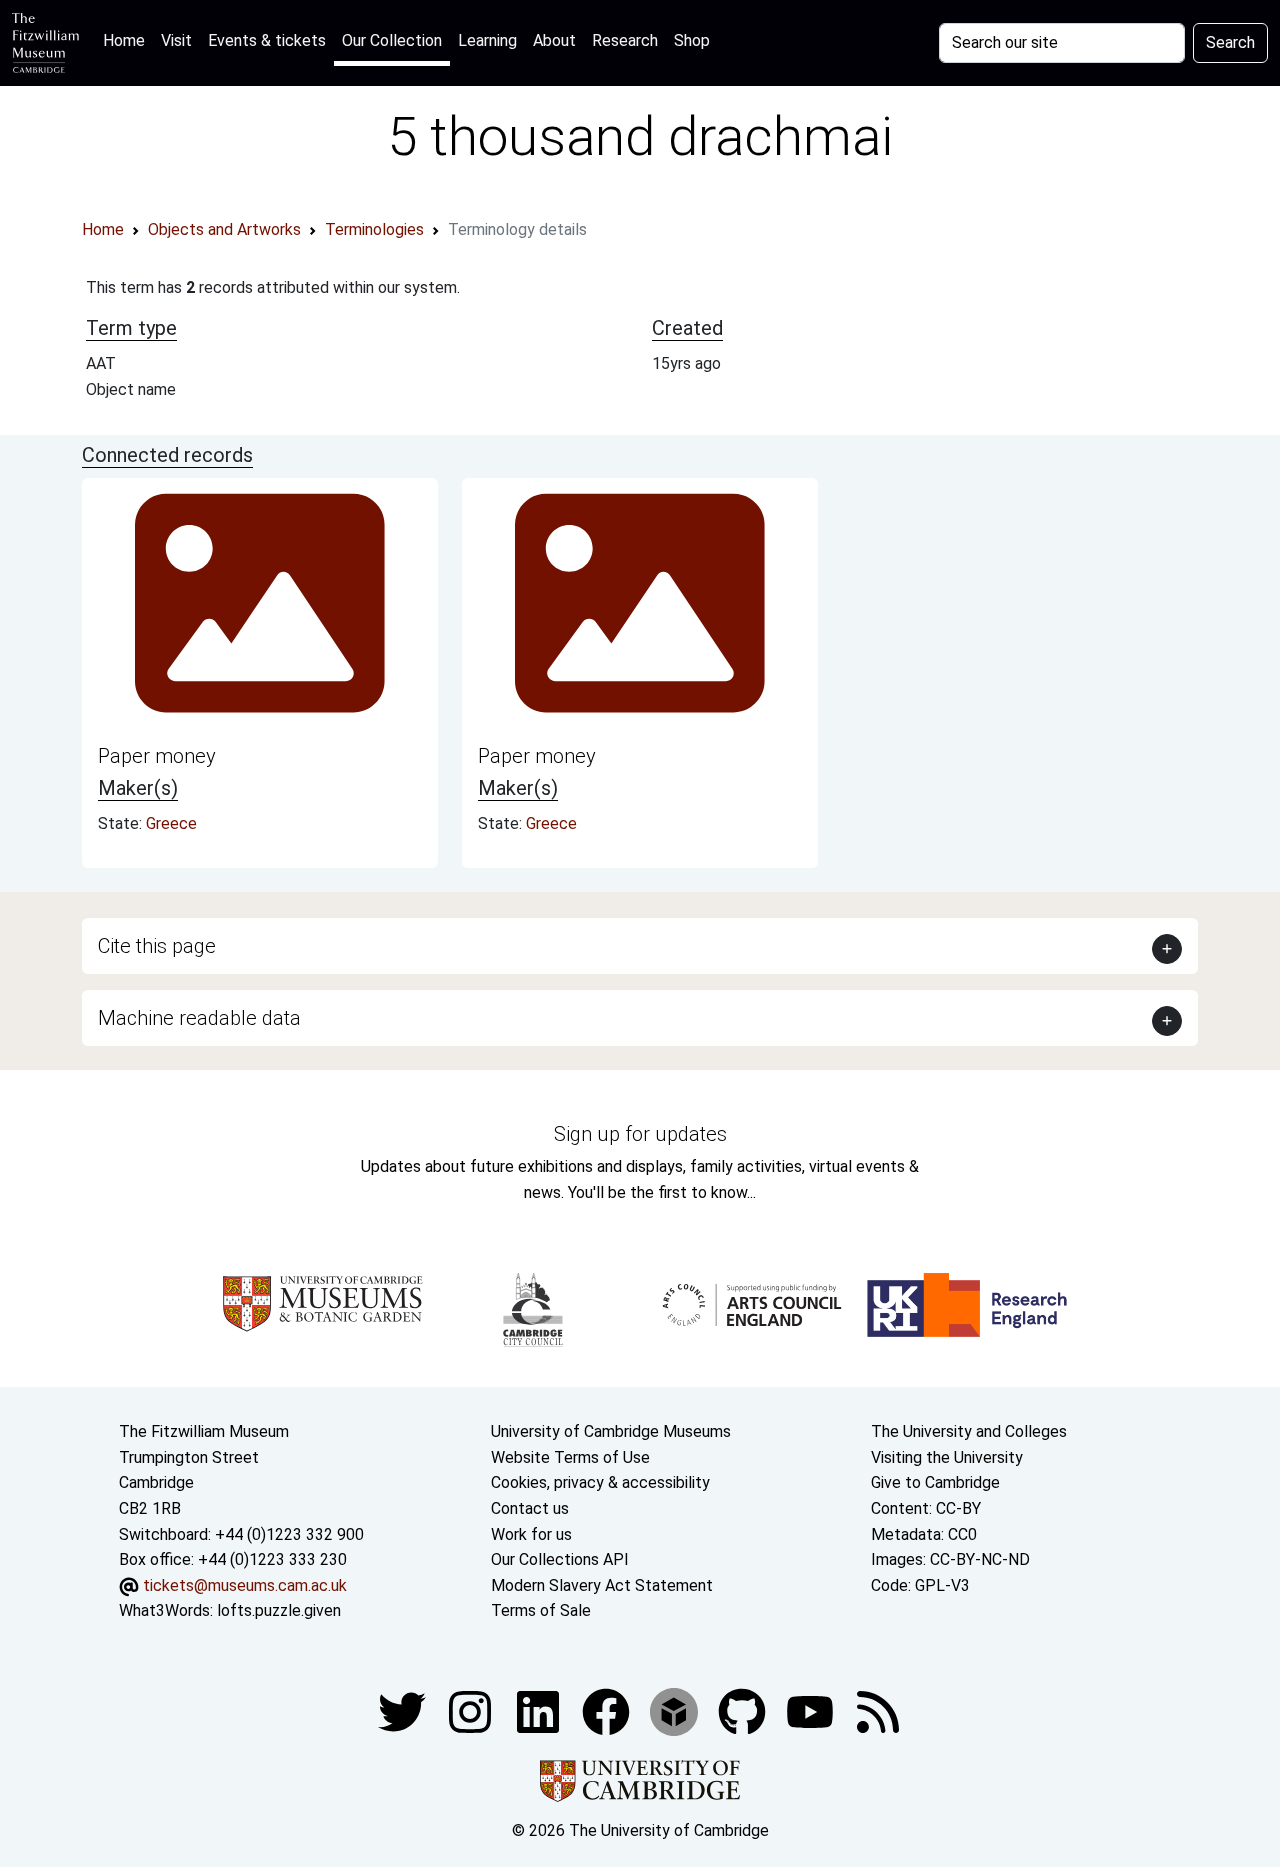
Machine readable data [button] (199, 1018)
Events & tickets (267, 40)
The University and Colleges (969, 1431)
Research (625, 40)
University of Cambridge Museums (611, 1431)
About (554, 40)
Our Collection (392, 40)
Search (1230, 42)
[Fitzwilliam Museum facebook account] (540, 1710)
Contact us (530, 1508)
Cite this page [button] (157, 946)
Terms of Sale (541, 1610)
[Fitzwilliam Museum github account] (744, 1710)
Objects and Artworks (224, 229)
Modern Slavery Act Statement (602, 1585)
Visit (176, 40)
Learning (487, 40)
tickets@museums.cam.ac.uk (245, 1585)
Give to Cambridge (935, 1482)
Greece (171, 823)
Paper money (157, 756)
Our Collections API (560, 1559)
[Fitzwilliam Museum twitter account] (404, 1710)
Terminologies (374, 229)
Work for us (531, 1534)
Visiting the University (947, 1457)
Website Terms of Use (570, 1457)
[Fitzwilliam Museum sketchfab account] (676, 1710)
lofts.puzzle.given (279, 1610)
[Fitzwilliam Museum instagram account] (472, 1710)
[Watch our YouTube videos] (812, 1710)
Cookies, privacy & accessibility (600, 1482)
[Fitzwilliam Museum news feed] (878, 1710)
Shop (692, 40)
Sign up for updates (640, 1134)
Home (128, 40)
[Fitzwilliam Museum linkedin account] (608, 1710)
